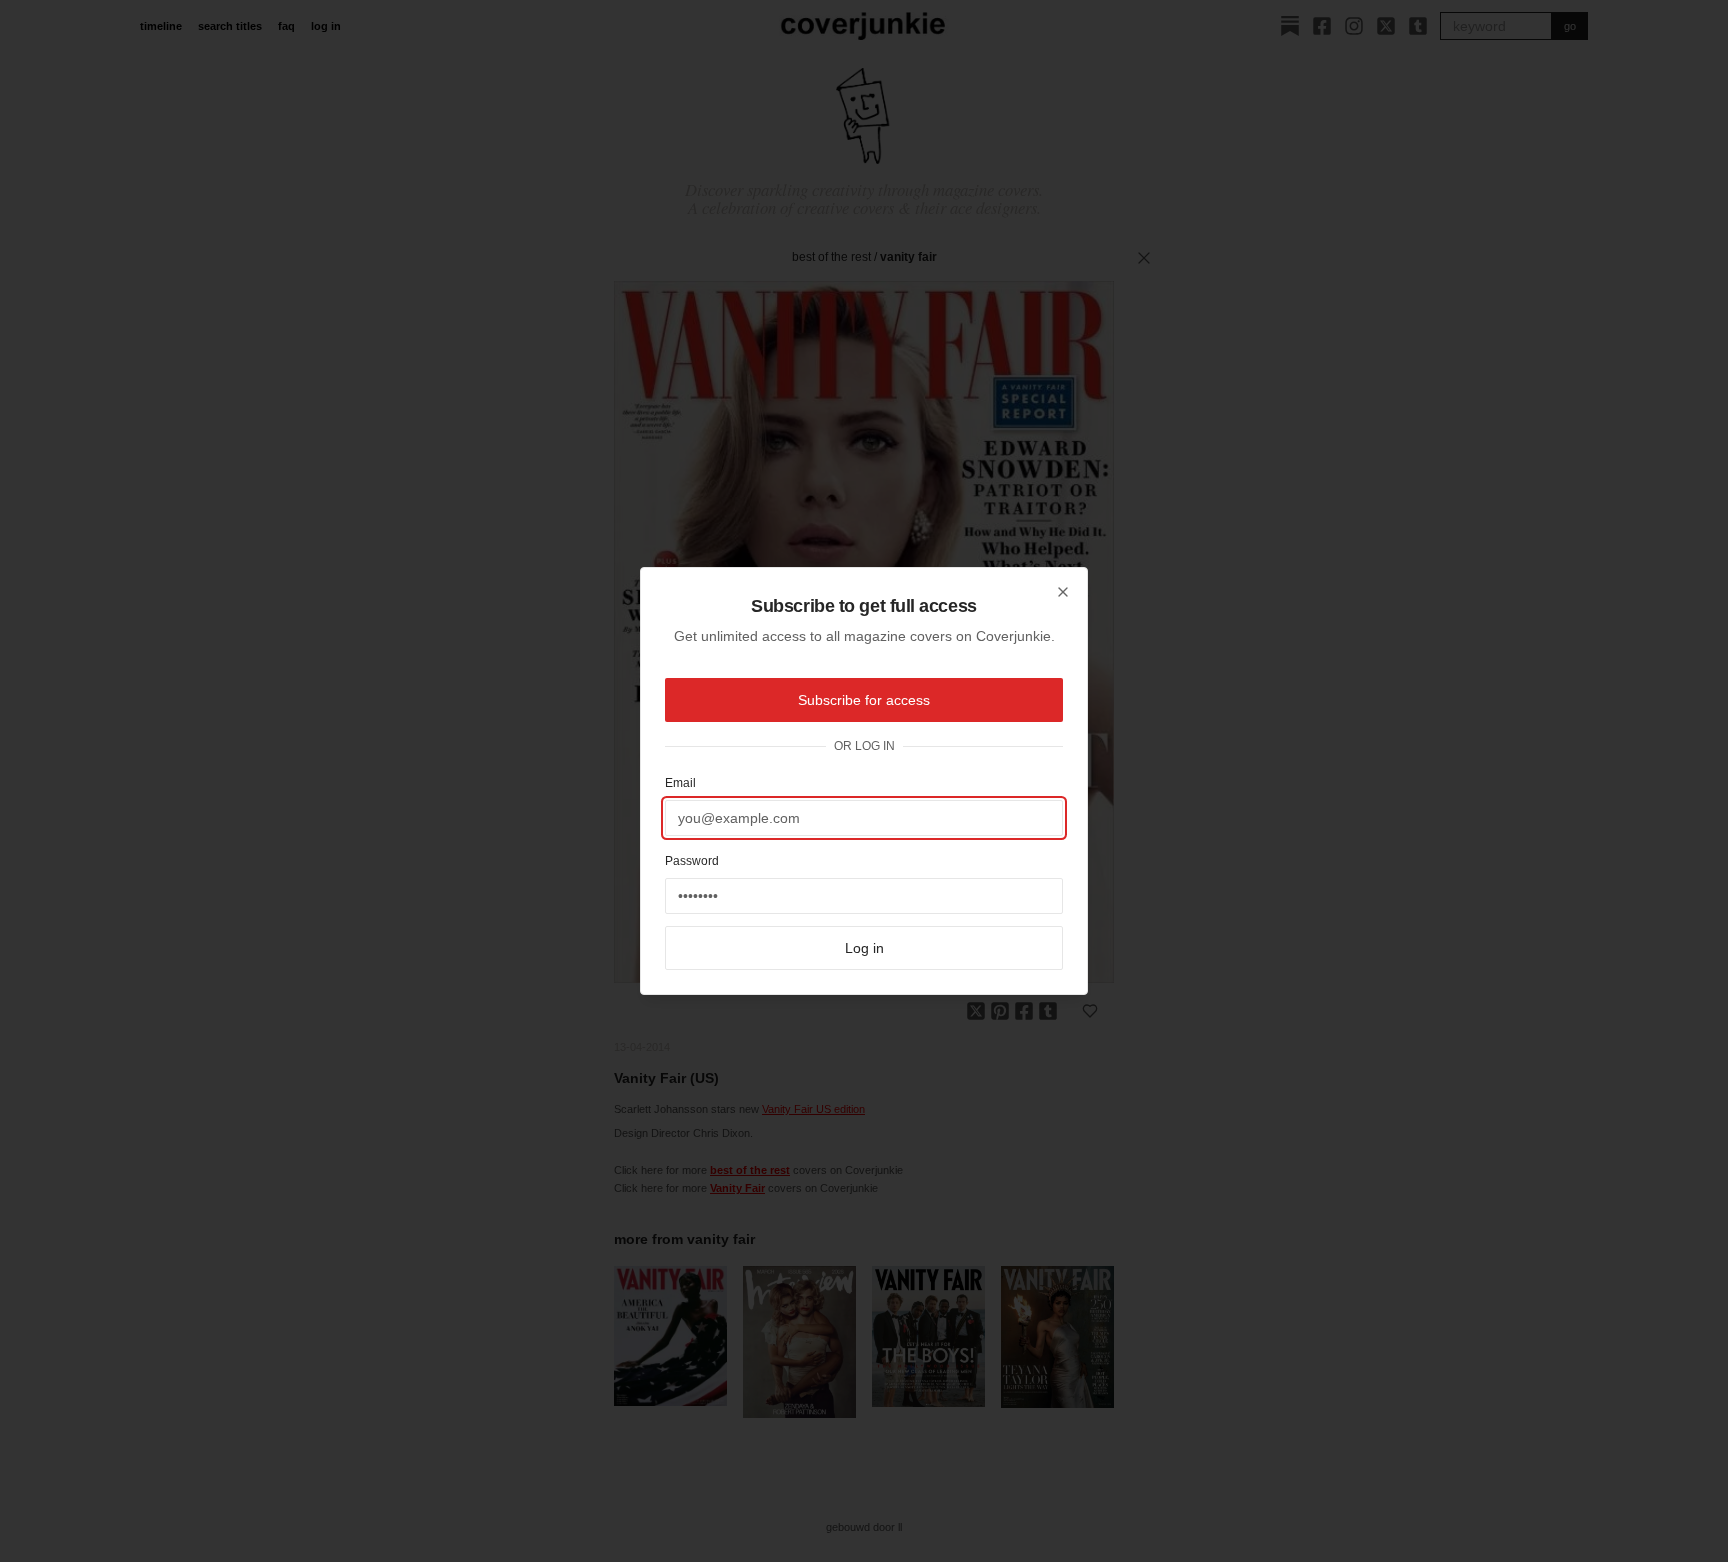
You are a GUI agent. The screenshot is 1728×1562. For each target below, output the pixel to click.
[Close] (1063, 592)
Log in (864, 948)
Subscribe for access (864, 700)
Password (692, 861)
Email (680, 783)
